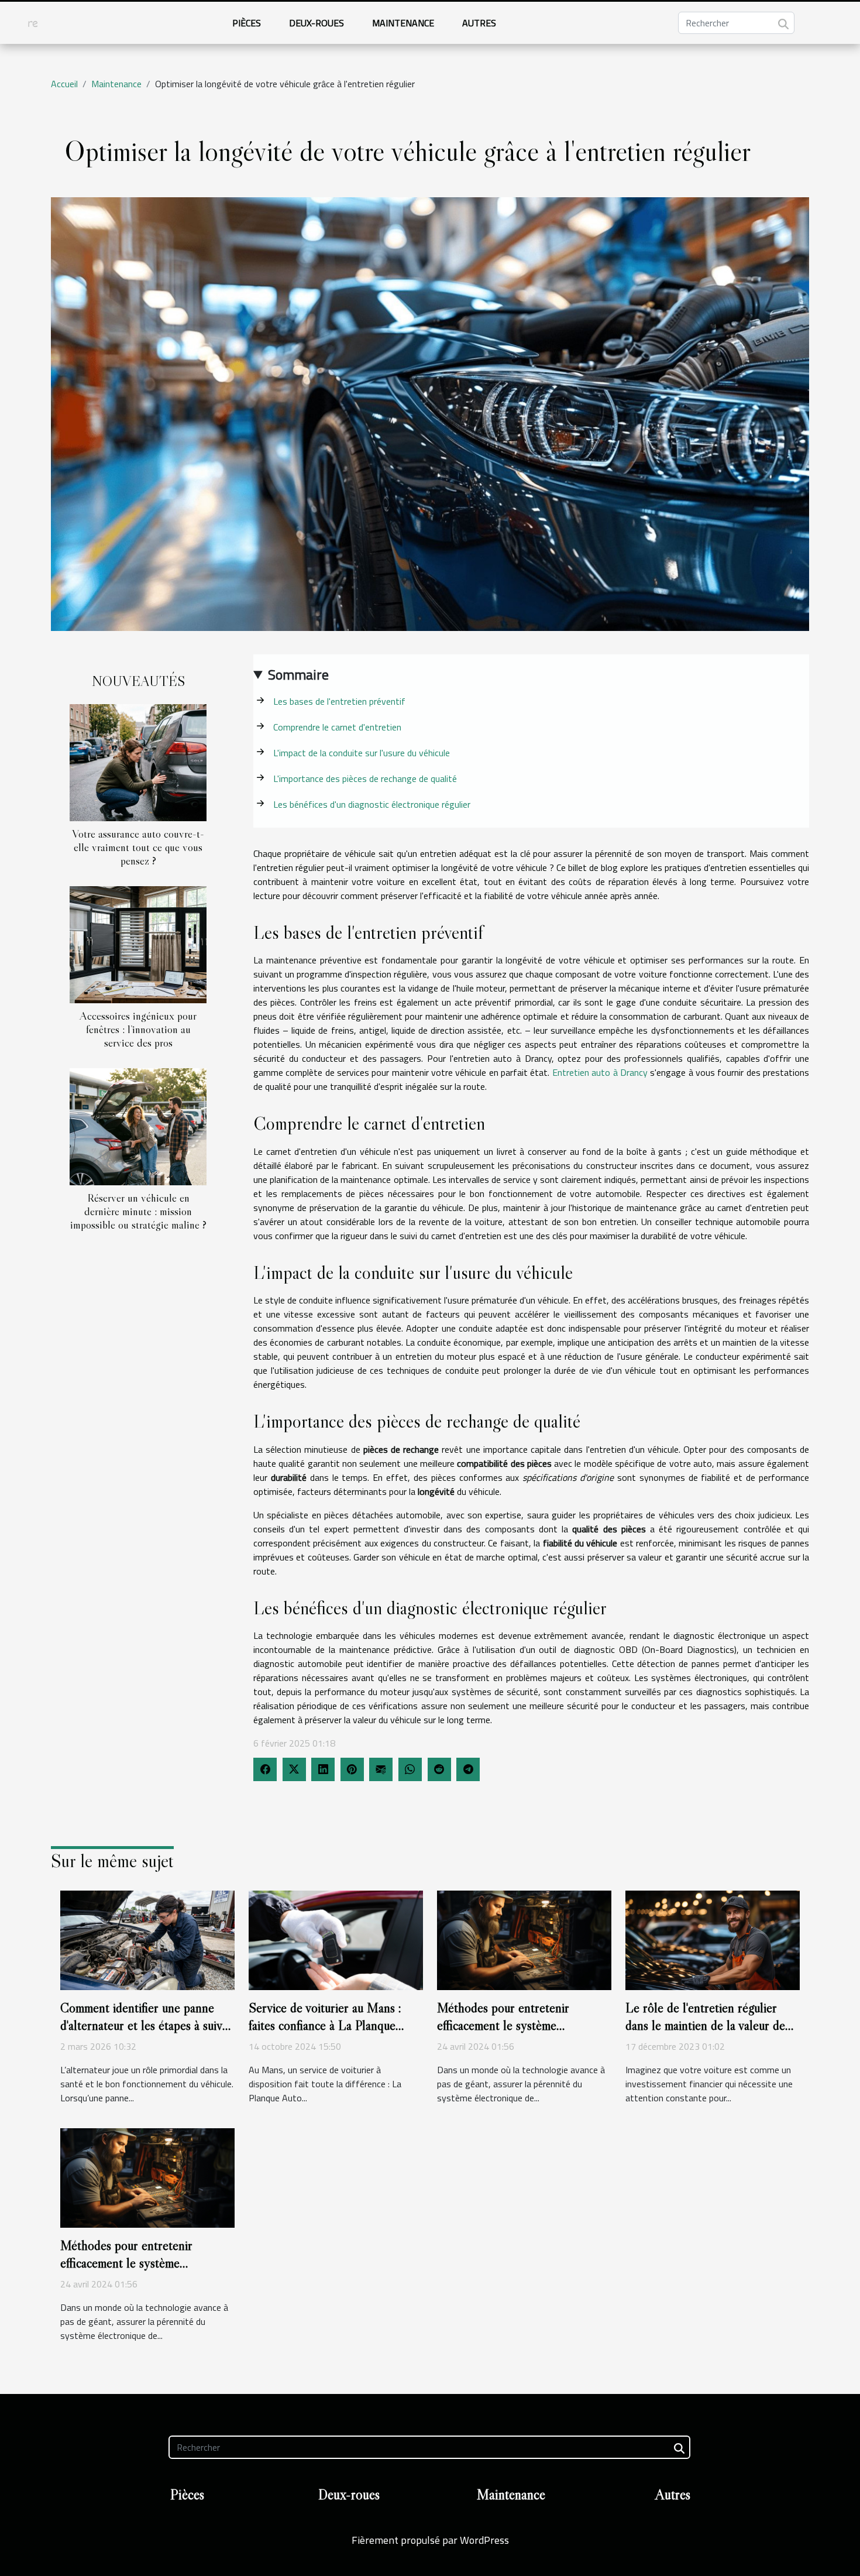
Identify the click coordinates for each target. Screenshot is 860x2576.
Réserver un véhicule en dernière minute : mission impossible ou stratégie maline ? (138, 1211)
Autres (479, 23)
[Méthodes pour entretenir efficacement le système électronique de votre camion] (524, 1939)
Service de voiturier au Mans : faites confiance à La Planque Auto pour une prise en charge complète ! (326, 2034)
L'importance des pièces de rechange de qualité (365, 778)
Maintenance (403, 23)
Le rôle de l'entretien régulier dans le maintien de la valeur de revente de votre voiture (705, 2025)
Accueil (64, 84)
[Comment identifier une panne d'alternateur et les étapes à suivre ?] (147, 1939)
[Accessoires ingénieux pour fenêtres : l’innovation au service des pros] (138, 944)
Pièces (247, 23)
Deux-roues (317, 23)
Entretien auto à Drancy (600, 1072)
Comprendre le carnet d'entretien (337, 727)
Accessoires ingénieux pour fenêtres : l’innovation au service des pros (138, 1029)
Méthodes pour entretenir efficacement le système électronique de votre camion (511, 2025)
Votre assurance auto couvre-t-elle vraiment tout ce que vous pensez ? (138, 847)
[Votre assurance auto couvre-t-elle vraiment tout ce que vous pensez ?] (138, 762)
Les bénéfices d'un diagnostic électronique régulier (372, 804)
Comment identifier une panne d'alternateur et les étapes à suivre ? (147, 2025)
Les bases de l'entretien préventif (339, 701)
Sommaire (298, 674)
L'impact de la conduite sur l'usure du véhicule (362, 753)
